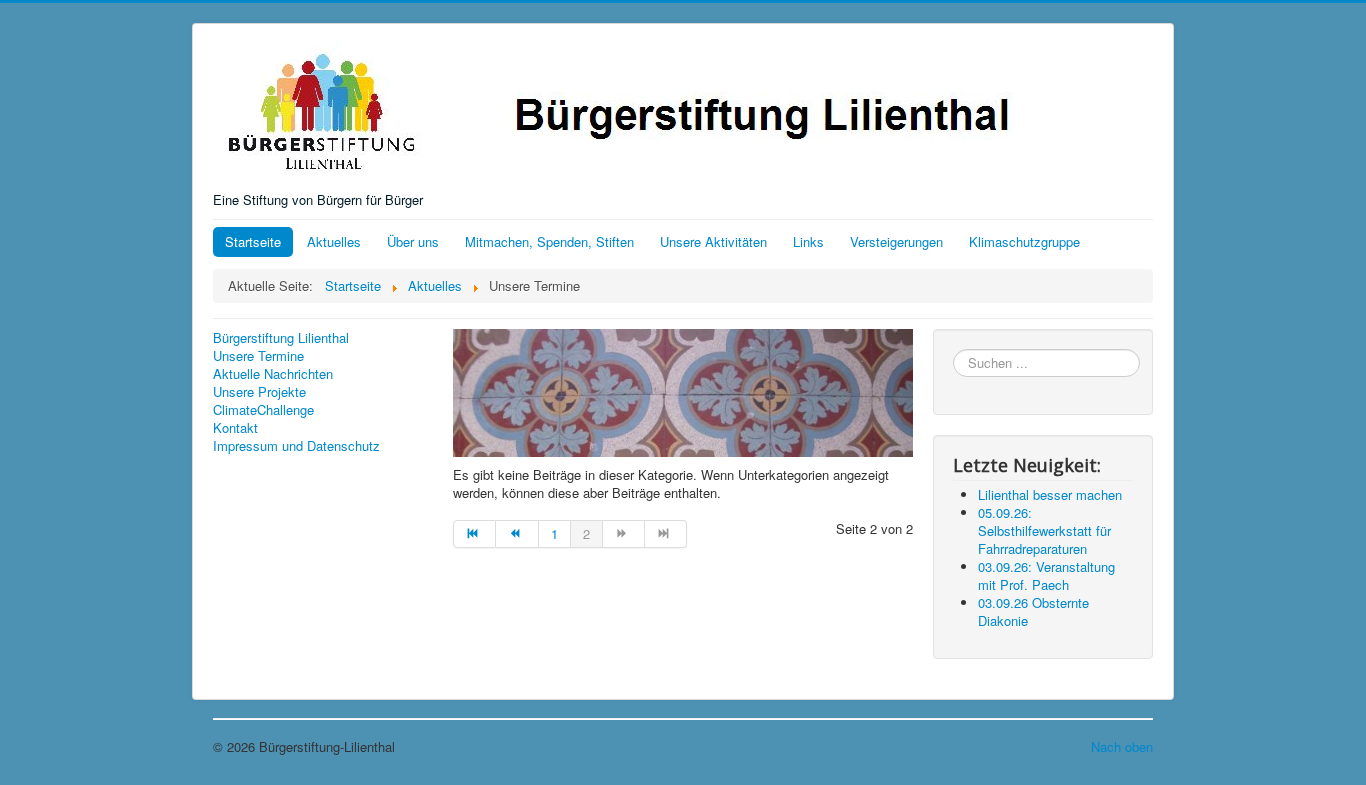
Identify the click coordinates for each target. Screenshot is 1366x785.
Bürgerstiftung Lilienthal (281, 338)
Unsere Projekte (259, 392)
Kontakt (235, 428)
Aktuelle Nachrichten (273, 374)
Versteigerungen (896, 241)
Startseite (253, 241)
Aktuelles (334, 241)
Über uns (413, 241)
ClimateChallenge (263, 410)
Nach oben (1122, 746)
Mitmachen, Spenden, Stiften (549, 241)
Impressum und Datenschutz (296, 446)
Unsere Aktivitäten (713, 241)
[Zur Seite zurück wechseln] (517, 534)
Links (808, 241)
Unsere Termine (258, 356)
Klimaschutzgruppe (1024, 241)
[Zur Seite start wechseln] (474, 534)
